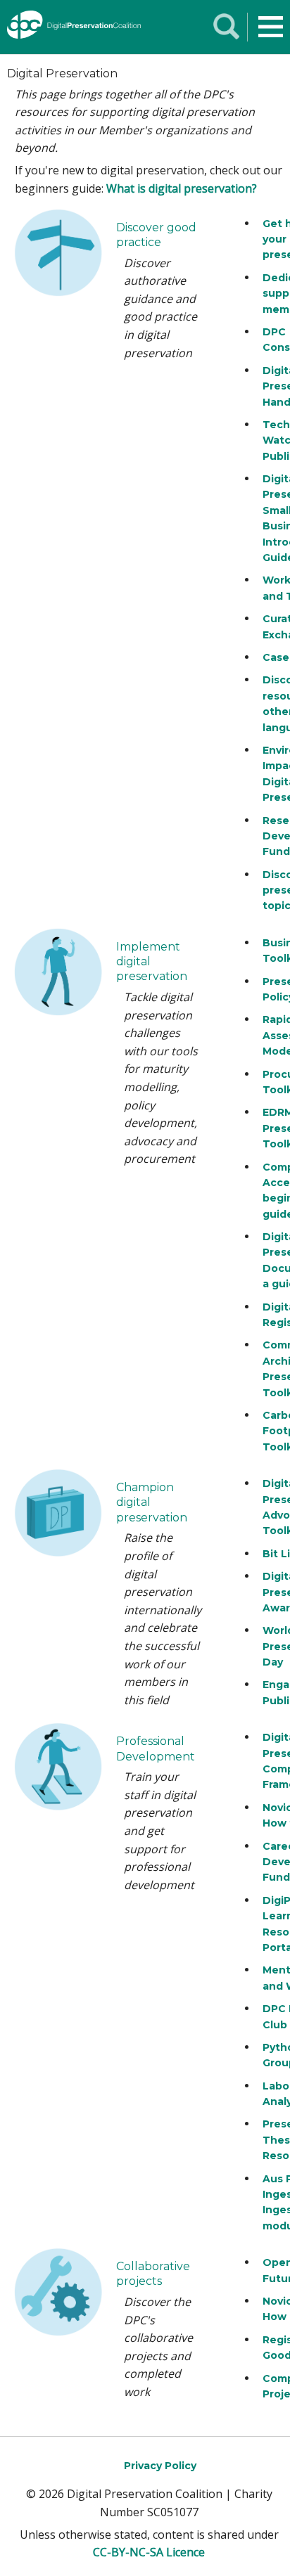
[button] (271, 27)
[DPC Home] (72, 27)
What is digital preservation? (182, 188)
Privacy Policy (160, 2466)
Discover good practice (156, 235)
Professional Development (156, 1749)
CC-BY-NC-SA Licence (149, 2552)
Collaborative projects (153, 2274)
